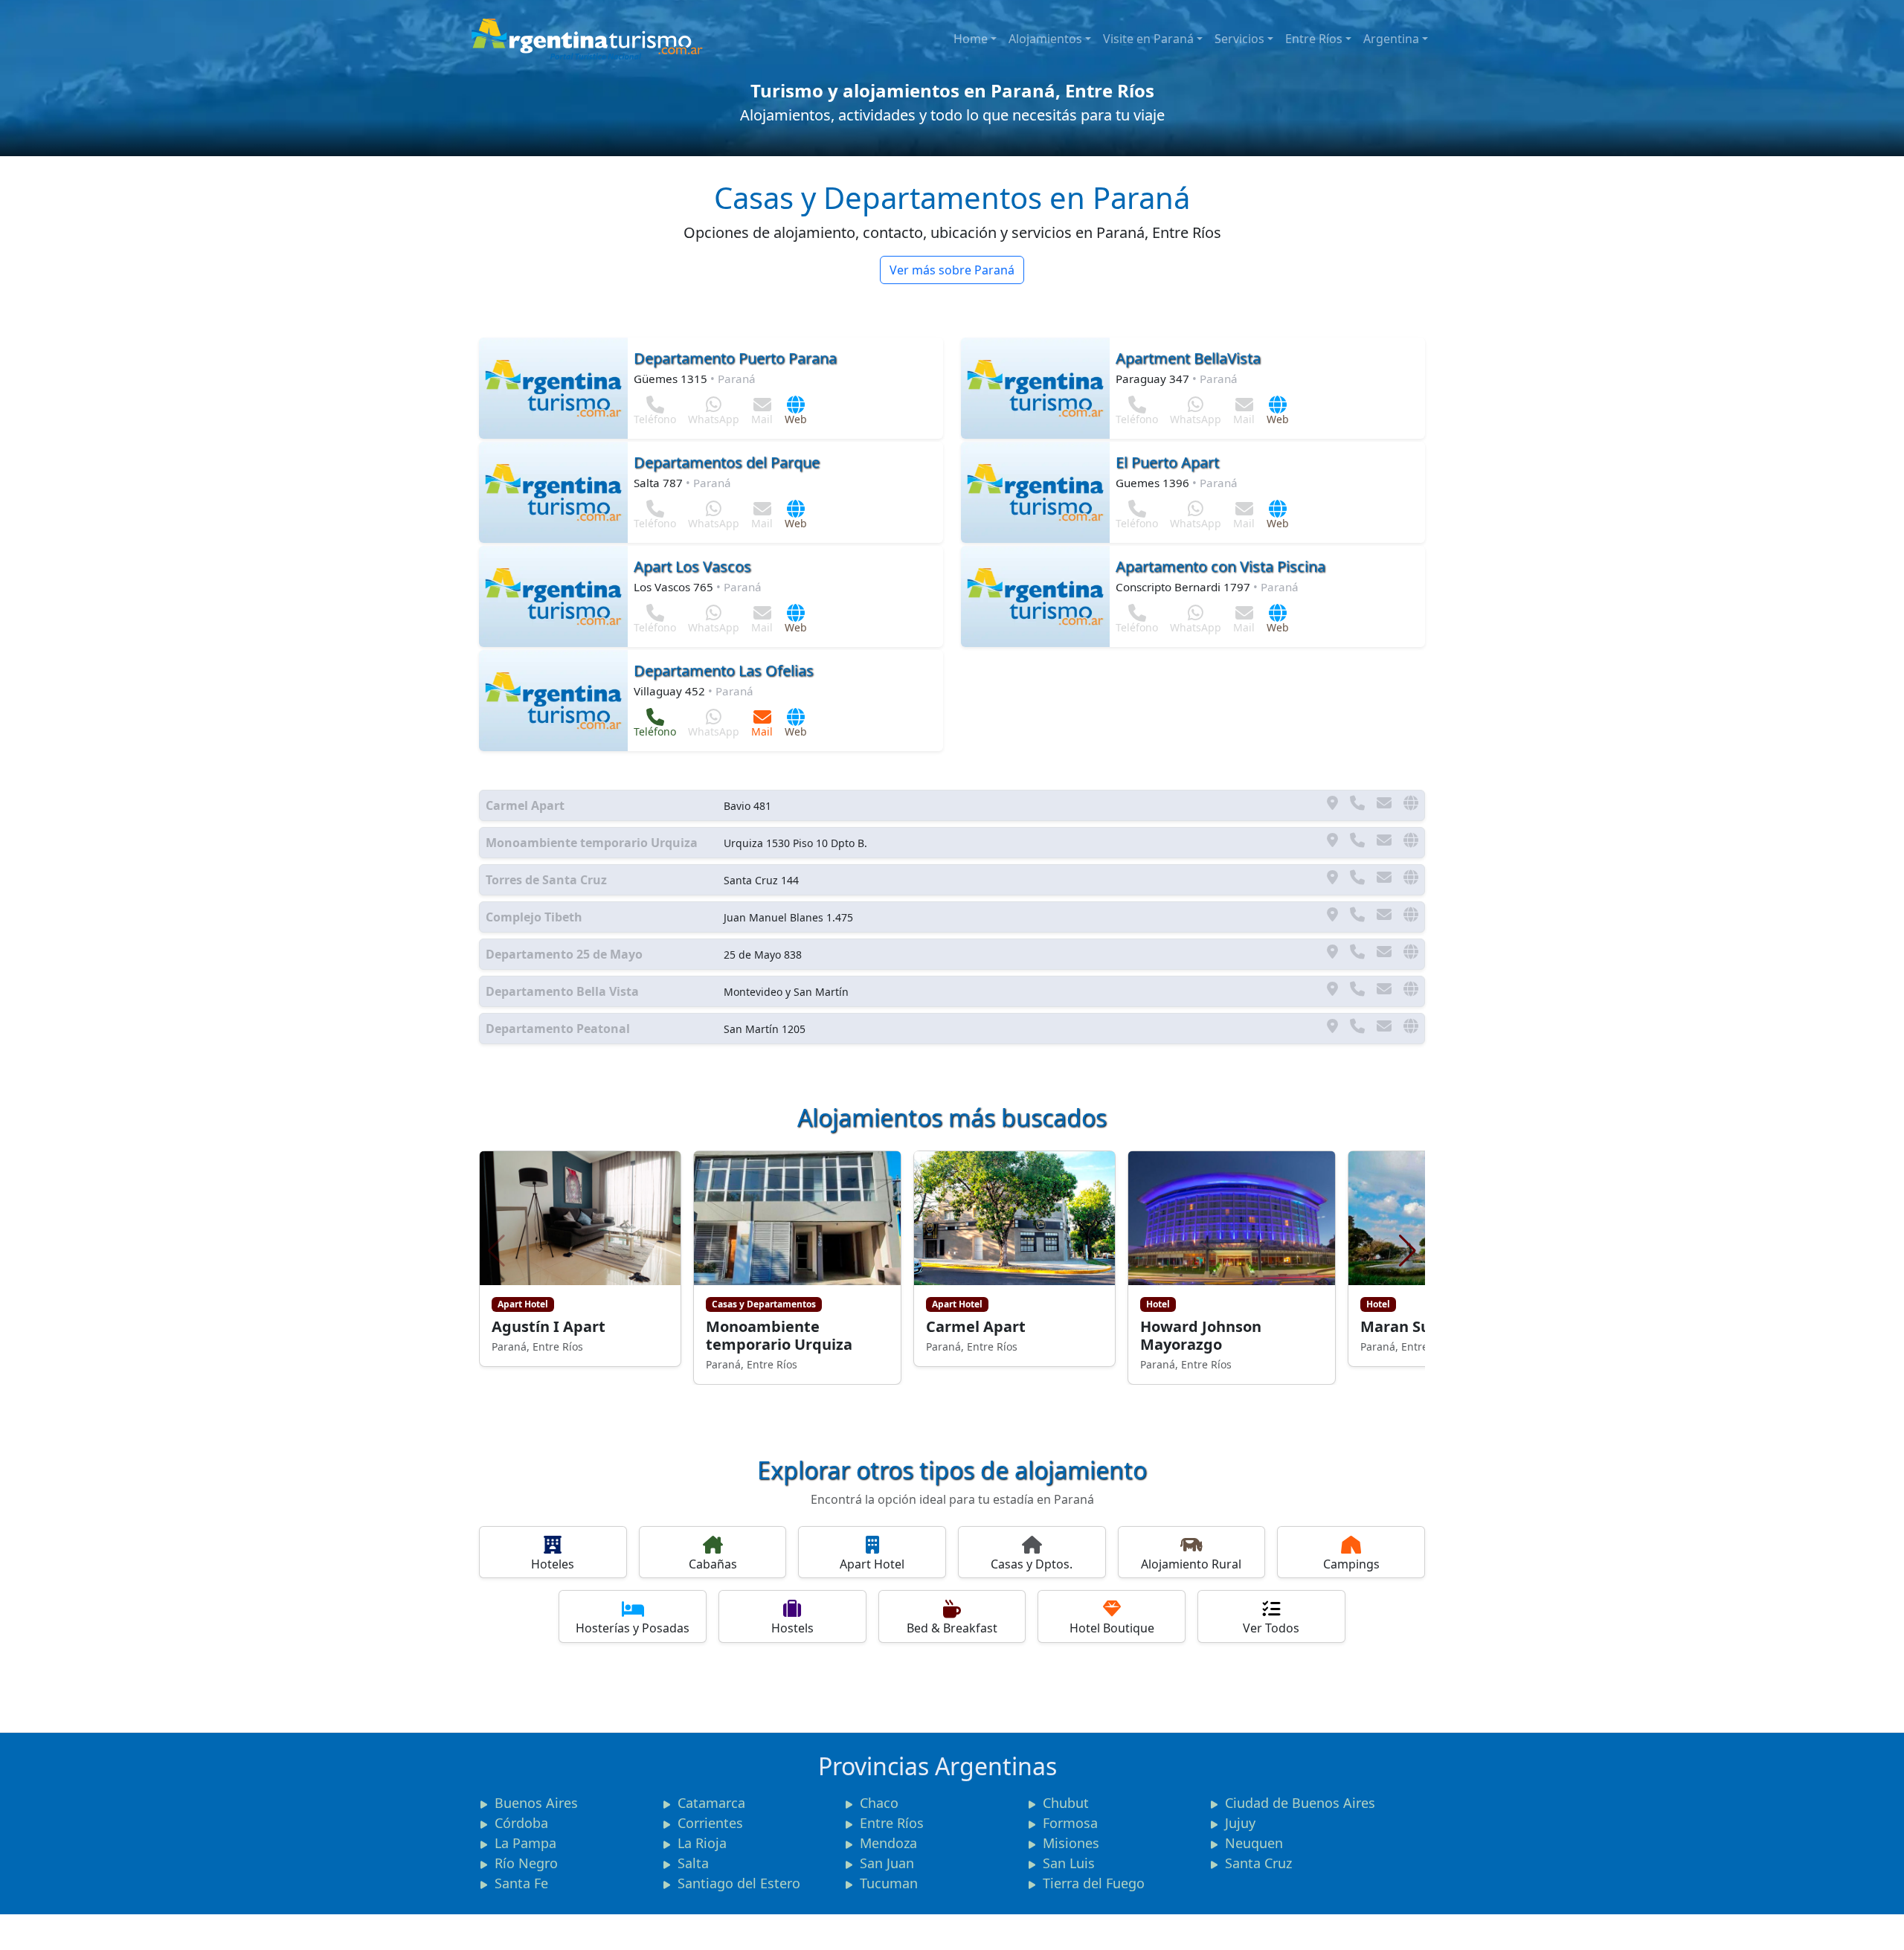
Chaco (879, 1803)
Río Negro (526, 1863)
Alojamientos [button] (1045, 39)
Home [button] (971, 39)
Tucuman (889, 1883)
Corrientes (710, 1823)
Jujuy (1240, 1823)
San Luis (1069, 1863)
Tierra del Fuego (1094, 1883)
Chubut (1066, 1803)
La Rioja (702, 1843)
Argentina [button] (1391, 39)
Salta (693, 1863)
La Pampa (525, 1843)
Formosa (1070, 1823)
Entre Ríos (1314, 39)
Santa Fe (521, 1883)
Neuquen (1254, 1843)
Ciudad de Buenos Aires (1300, 1803)
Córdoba (521, 1823)
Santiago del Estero (739, 1883)
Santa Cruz (1258, 1863)
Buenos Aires (536, 1803)
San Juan (887, 1863)
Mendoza (888, 1843)
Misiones (1071, 1843)
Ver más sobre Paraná (952, 270)
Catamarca (711, 1803)
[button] (1408, 1251)
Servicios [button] (1239, 39)
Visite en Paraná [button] (1148, 39)
